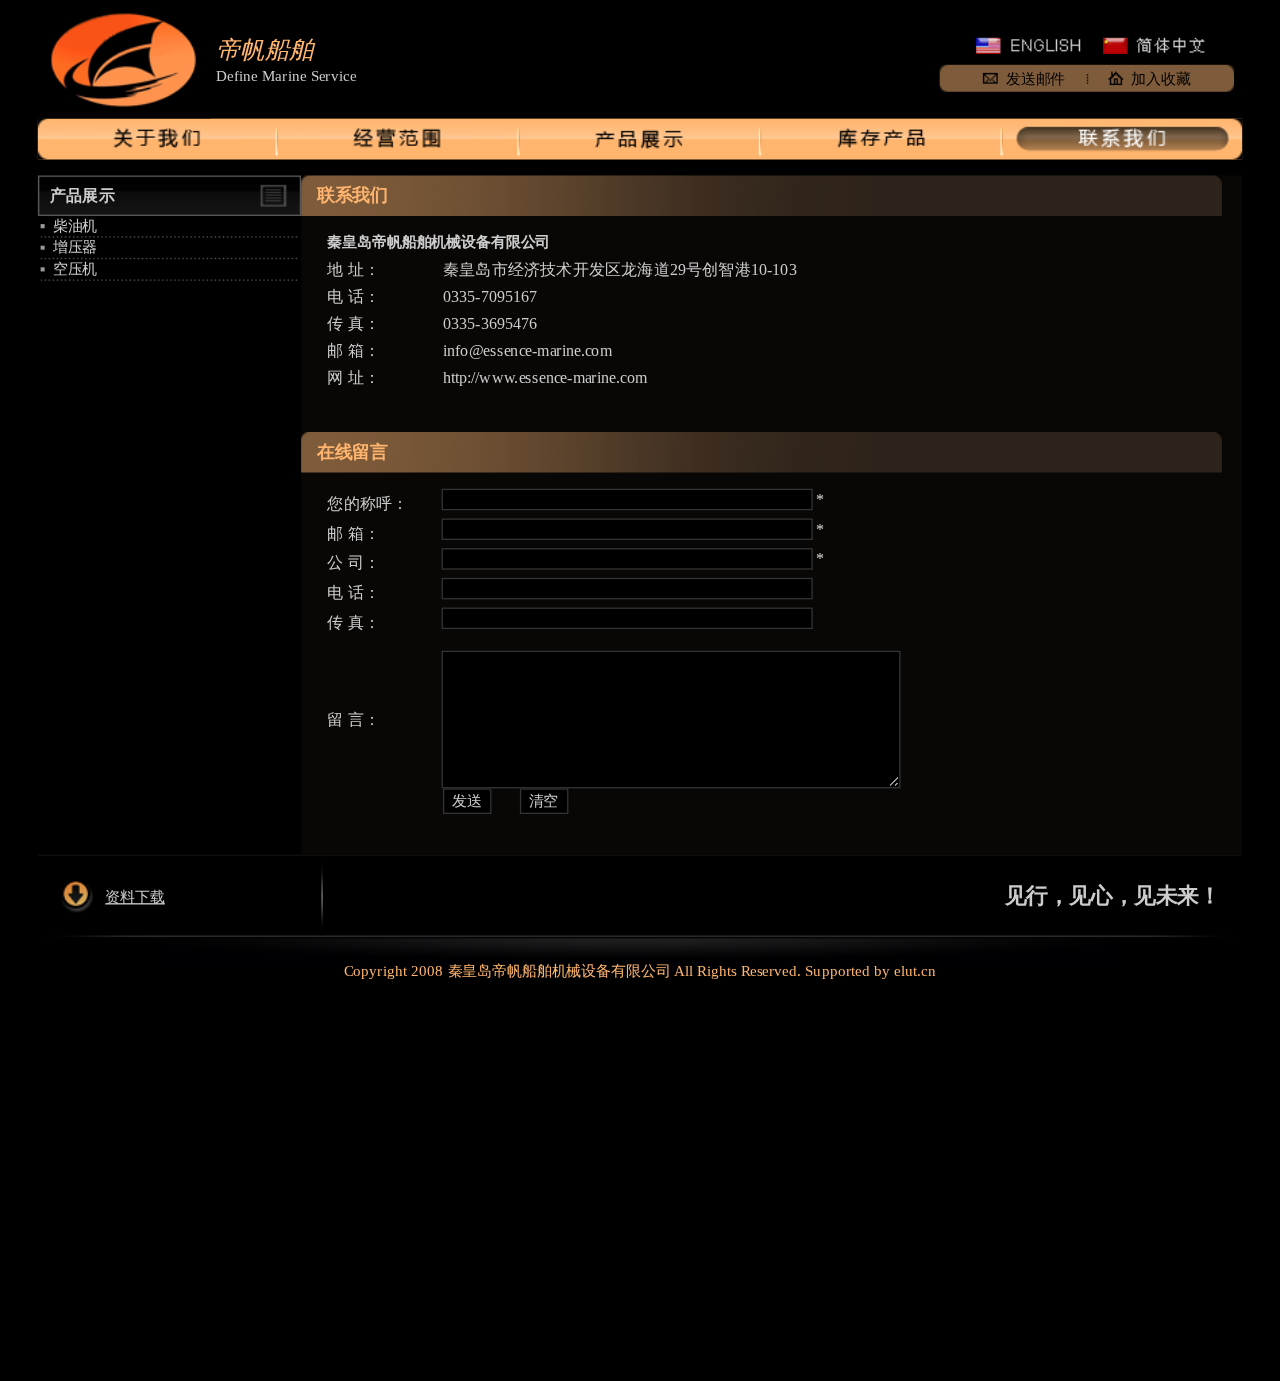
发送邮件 (1035, 78)
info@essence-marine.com (527, 350)
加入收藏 (1160, 78)
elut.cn (915, 971)
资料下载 (134, 896)
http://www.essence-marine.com (545, 377)
